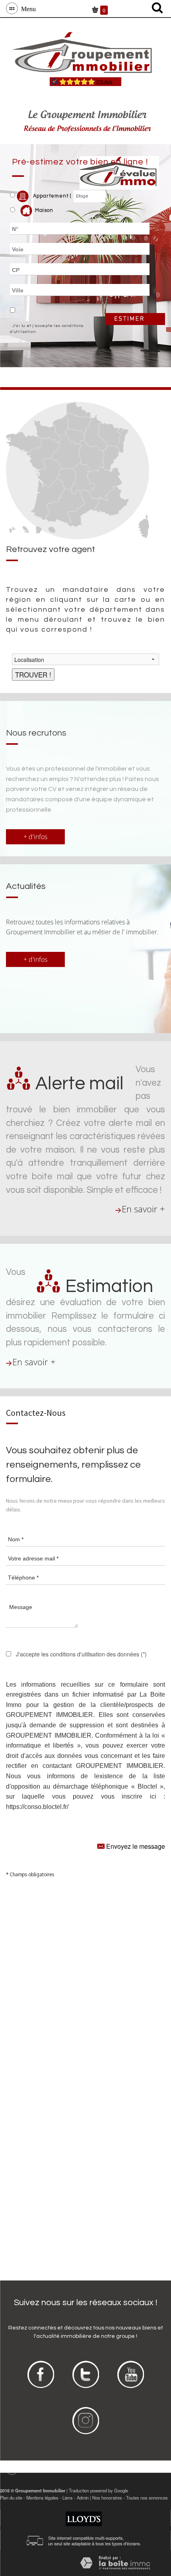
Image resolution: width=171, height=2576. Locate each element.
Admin (83, 2498)
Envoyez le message (135, 1846)
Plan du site (11, 2498)
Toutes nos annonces (147, 2498)
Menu (27, 8)
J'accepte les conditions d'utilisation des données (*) (81, 1654)
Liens (68, 2498)
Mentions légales (42, 2498)
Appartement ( (51, 196)
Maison (44, 211)
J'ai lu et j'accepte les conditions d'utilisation (47, 329)
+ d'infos (35, 837)
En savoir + (143, 1209)
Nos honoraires (107, 2498)
